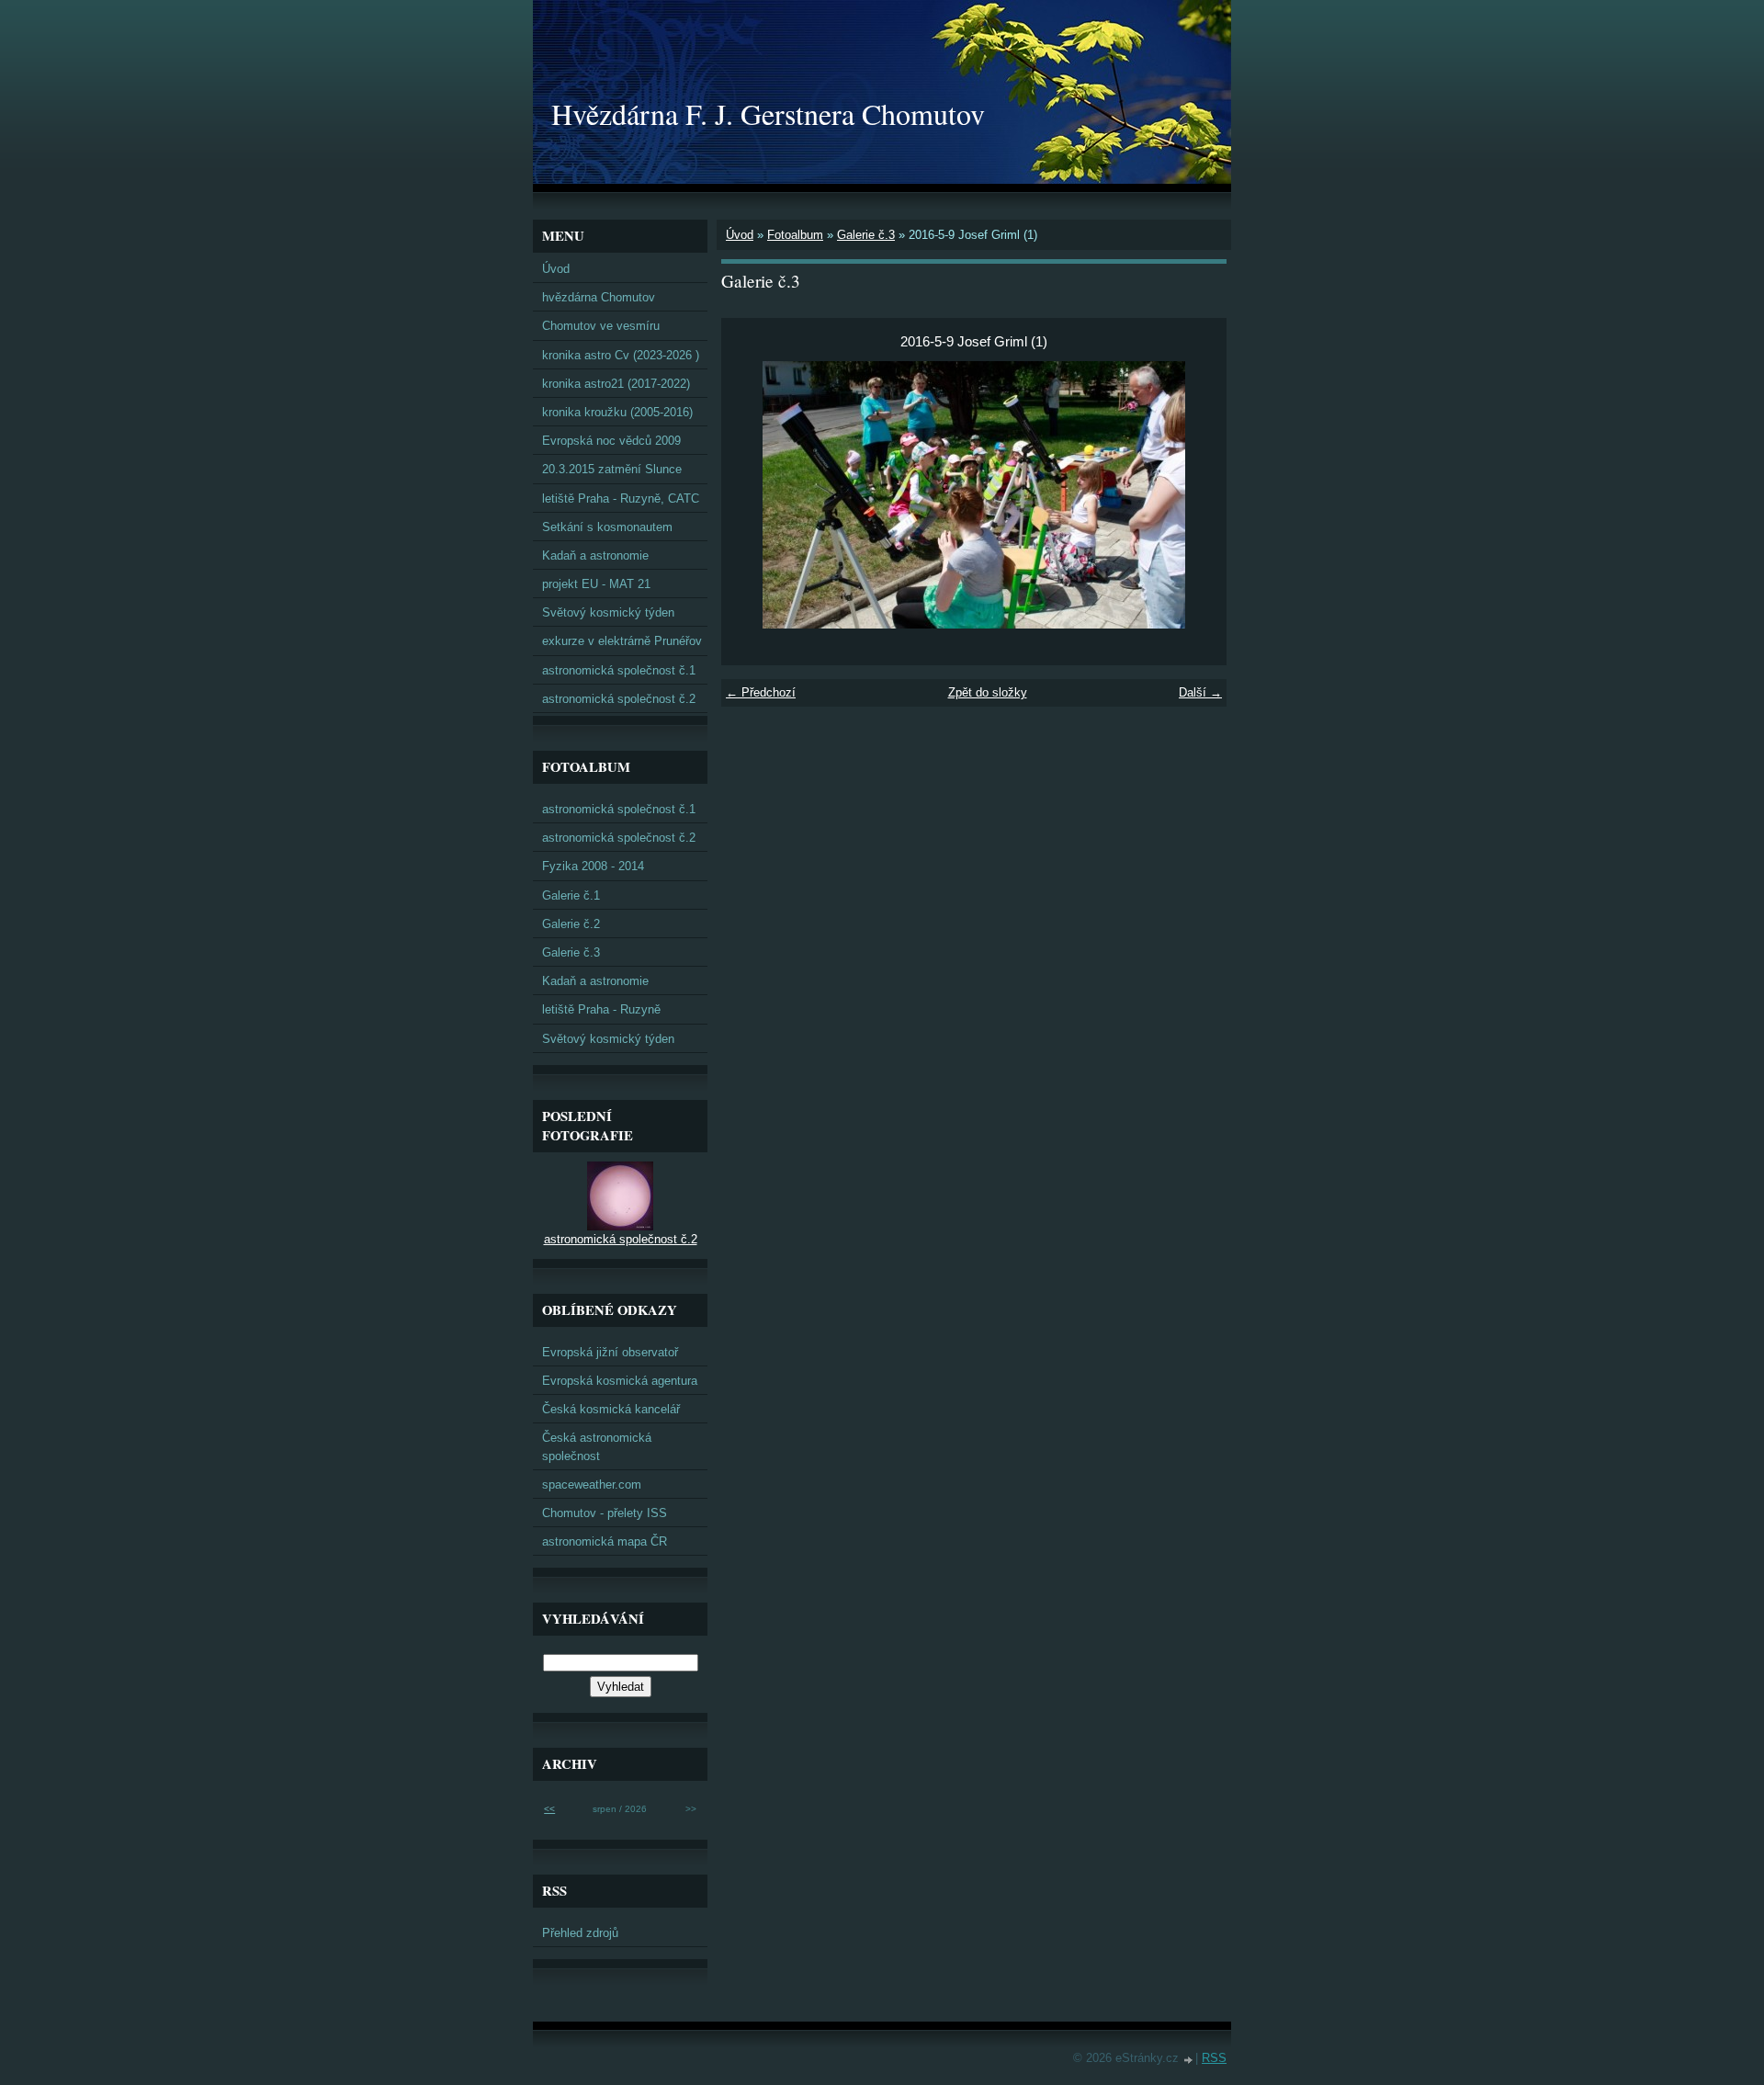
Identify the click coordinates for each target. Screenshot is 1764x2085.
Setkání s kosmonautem (607, 527)
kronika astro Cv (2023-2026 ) (621, 355)
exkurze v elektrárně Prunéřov (622, 641)
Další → (1200, 692)
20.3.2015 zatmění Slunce (612, 469)
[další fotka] (1197, 495)
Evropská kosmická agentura (620, 1381)
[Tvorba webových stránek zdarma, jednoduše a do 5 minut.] (1189, 2060)
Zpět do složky (988, 692)
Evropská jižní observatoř (610, 1352)
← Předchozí (761, 692)
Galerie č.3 (866, 235)
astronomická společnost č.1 (619, 670)
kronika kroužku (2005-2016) (617, 412)
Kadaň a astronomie (595, 555)
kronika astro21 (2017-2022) (616, 384)
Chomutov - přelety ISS (605, 1513)
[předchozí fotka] (751, 495)
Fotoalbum (795, 235)
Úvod (740, 235)
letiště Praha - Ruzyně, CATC (621, 499)
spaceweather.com (592, 1484)
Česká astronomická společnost (597, 1446)
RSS (1214, 2058)
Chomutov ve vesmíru (601, 326)
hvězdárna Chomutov (599, 297)
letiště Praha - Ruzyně (601, 1009)
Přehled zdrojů (580, 1933)
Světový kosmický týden (608, 612)
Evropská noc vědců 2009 (611, 441)
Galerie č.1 (571, 895)
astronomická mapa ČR (605, 1541)
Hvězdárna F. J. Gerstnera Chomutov (768, 113)
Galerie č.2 (571, 924)
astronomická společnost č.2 (619, 699)
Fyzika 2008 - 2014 (593, 866)
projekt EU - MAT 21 (596, 584)
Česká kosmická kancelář (611, 1409)
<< (549, 1809)
